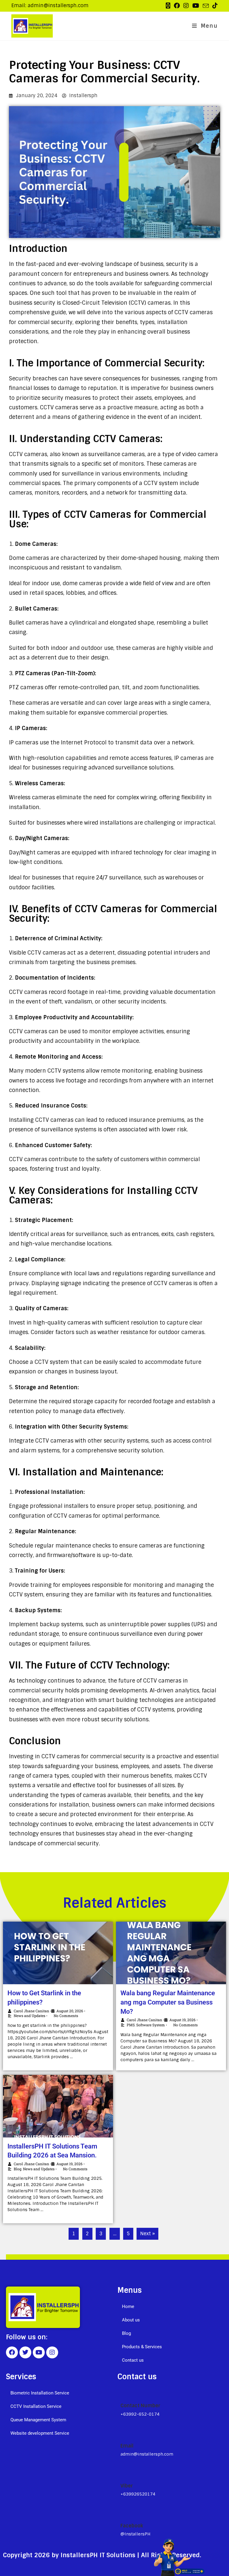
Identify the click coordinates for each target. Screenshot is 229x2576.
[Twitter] (25, 2352)
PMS (131, 2025)
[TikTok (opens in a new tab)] (214, 6)
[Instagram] (52, 2352)
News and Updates (30, 2016)
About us (131, 2320)
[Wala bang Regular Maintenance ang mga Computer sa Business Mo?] (171, 1953)
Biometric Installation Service (40, 2393)
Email (127, 2446)
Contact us (133, 2360)
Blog (18, 2169)
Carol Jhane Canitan (31, 2011)
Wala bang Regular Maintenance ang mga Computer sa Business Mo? (168, 2002)
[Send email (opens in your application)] (206, 6)
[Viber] (123, 2472)
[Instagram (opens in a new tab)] (186, 6)
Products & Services (142, 2347)
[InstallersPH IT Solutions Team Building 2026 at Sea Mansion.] (58, 2106)
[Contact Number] (123, 2392)
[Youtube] (39, 2352)
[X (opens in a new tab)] (168, 6)
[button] (170, 2320)
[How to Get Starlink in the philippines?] (58, 1953)
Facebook (132, 2526)
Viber (127, 2486)
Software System (151, 2025)
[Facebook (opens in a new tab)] (177, 6)
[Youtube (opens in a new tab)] (196, 6)
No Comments (66, 2016)
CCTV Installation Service (36, 2406)
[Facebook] (12, 2352)
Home (128, 2307)
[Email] (123, 2433)
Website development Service (40, 2433)
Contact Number (140, 2406)
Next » (147, 2234)
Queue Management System (38, 2420)
